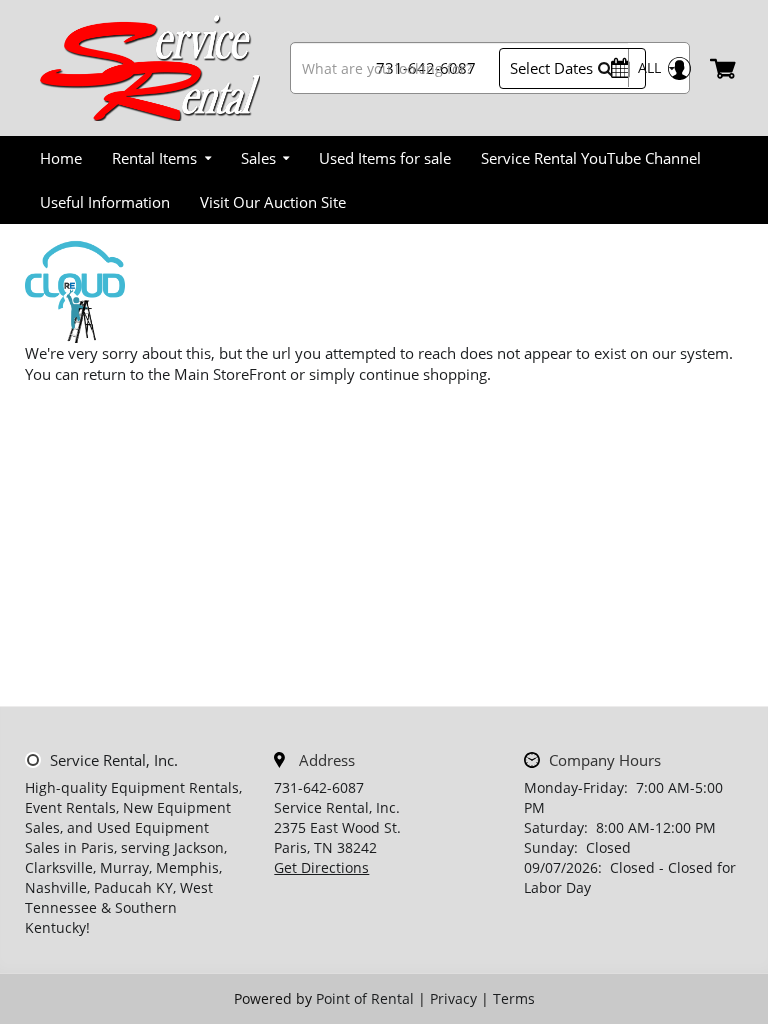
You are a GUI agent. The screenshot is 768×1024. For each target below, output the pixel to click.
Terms (514, 998)
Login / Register (678, 68)
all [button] (649, 67)
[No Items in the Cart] (724, 68)
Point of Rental (365, 998)
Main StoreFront (230, 374)
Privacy (453, 998)
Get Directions (321, 867)
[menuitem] (61, 158)
